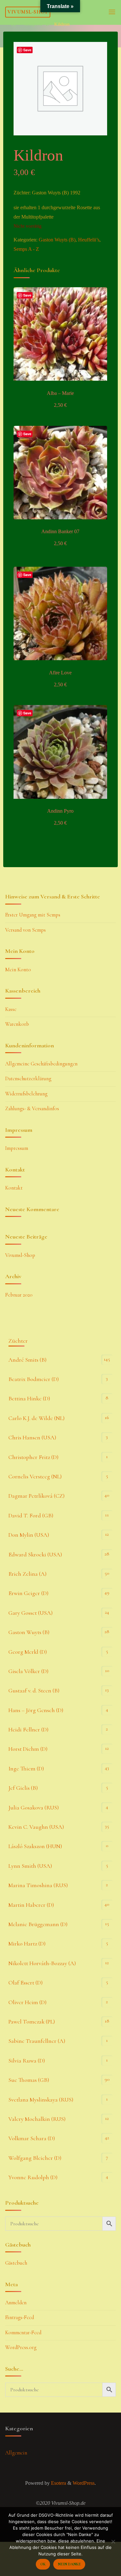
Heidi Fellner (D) (28, 1729)
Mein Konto (18, 970)
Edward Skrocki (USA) (35, 1554)
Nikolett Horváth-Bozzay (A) (42, 1963)
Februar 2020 (19, 1295)
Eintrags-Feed (20, 2317)
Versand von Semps (25, 930)
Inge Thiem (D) (26, 1768)
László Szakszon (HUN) (35, 1846)
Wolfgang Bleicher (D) (35, 2158)
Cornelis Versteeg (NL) (35, 1476)
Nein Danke (69, 2564)
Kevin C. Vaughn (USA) (36, 1827)
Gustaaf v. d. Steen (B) (34, 1690)
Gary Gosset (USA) (30, 1613)
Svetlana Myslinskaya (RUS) (41, 2100)
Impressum (17, 1148)
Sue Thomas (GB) (29, 2080)
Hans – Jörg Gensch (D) (36, 1710)
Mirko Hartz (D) (27, 1944)
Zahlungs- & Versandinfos (32, 1109)
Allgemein (16, 2453)
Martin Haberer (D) (31, 1905)
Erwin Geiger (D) (28, 1593)
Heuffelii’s (89, 240)
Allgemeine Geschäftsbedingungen (41, 1064)
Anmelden (16, 2303)
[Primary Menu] (112, 12)
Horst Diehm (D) (28, 1749)
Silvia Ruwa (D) (27, 2061)
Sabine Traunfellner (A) (37, 2041)
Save (27, 295)
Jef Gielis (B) (23, 1788)
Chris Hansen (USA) (32, 1437)
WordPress (84, 2483)
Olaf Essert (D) (25, 1983)
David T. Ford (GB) (31, 1515)
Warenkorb (17, 1024)
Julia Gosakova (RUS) (34, 1807)
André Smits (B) (27, 1360)
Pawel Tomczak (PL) (32, 2022)
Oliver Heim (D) (27, 2002)
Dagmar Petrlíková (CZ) (36, 1496)
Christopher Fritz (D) (33, 1457)
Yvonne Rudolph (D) (33, 2177)
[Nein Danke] (113, 2542)
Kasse (11, 1009)
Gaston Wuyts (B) (57, 240)
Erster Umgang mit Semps (33, 915)
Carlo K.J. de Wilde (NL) (36, 1418)
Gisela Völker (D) (28, 1671)
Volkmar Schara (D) (32, 2138)
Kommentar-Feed (23, 2333)
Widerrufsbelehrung (26, 1094)
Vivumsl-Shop (28, 12)
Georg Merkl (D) (28, 1652)
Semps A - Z (36, 24)
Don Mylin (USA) (29, 1535)
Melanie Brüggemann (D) (38, 1924)
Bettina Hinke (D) (29, 1398)
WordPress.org (21, 2347)
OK (43, 2564)
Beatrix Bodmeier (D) (34, 1379)
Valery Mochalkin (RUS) (37, 2119)
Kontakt (14, 1188)
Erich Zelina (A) (27, 1574)
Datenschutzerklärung (28, 1079)
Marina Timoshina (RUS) (38, 1885)
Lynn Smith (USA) (30, 1866)
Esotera (58, 2483)
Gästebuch (16, 2263)
